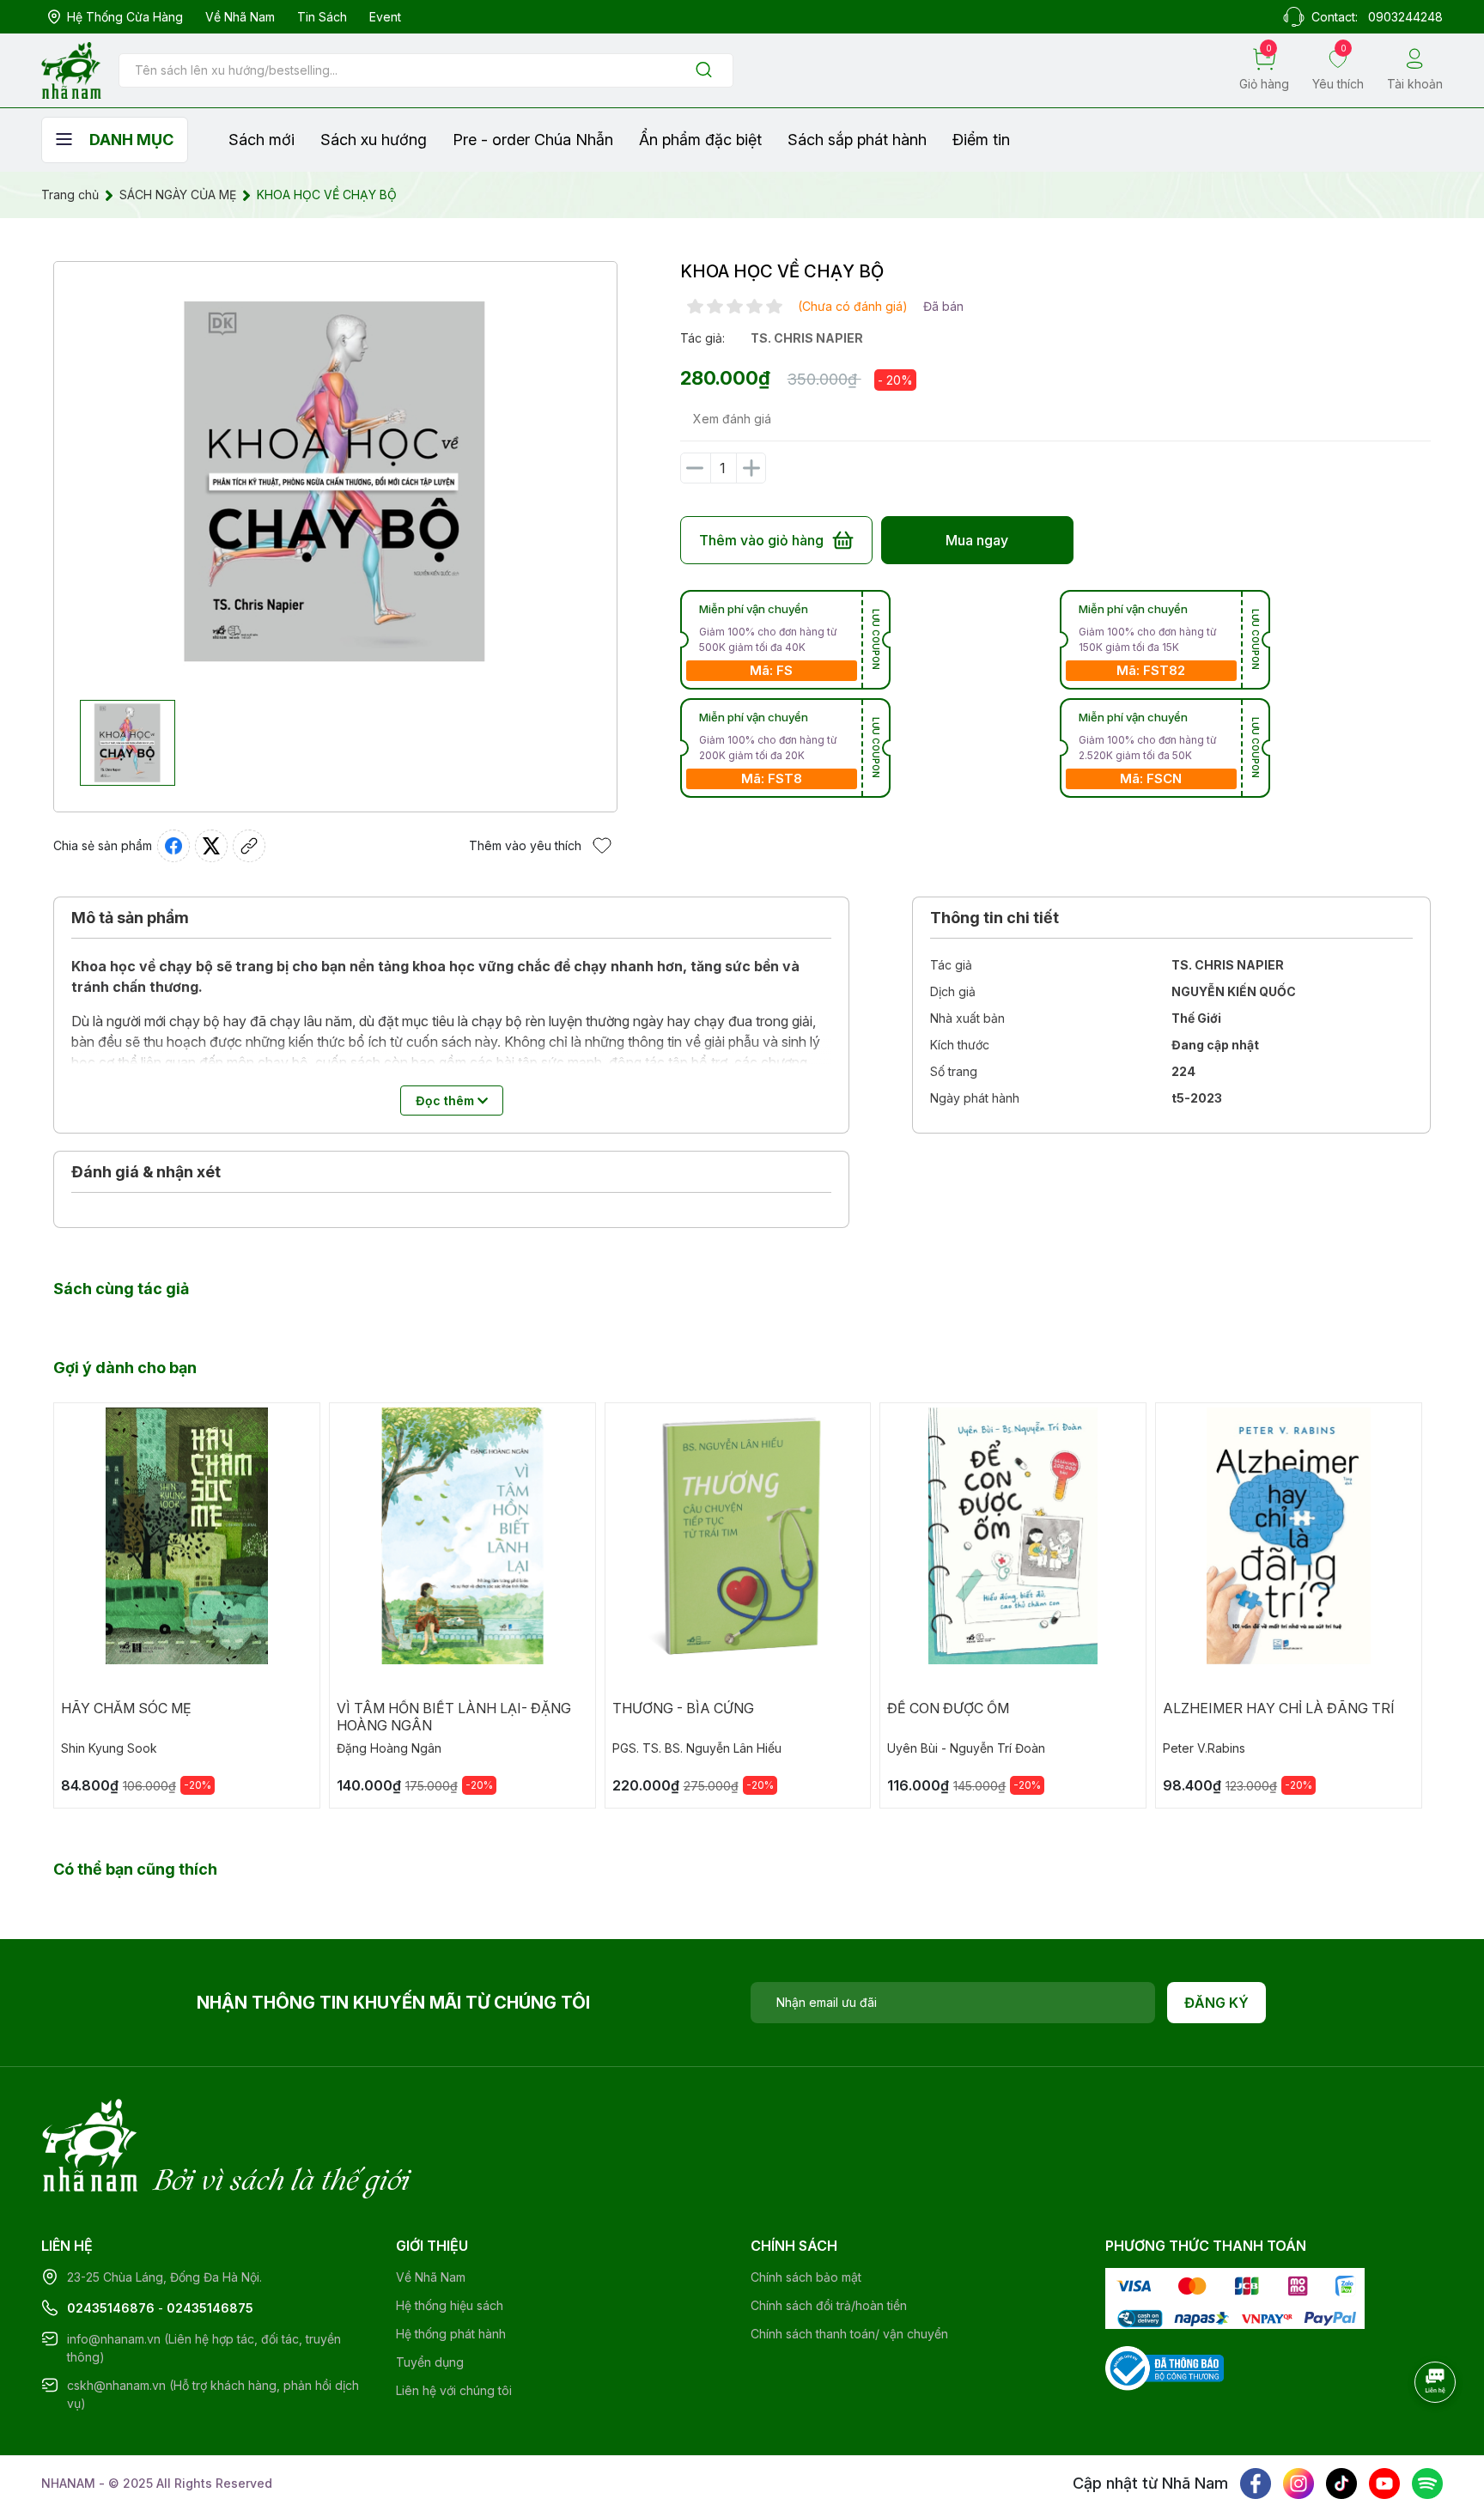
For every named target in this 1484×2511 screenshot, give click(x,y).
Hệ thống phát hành (451, 2334)
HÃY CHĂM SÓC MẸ (126, 1708)
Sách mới (262, 140)
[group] (335, 481)
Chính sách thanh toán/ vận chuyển (849, 2334)
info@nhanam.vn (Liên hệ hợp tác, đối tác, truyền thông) (204, 2348)
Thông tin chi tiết (994, 918)
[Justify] (704, 71)
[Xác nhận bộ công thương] (1165, 2367)
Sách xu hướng (374, 140)
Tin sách (322, 17)
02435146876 (111, 2308)
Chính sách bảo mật (806, 2277)
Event (385, 17)
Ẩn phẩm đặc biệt (700, 140)
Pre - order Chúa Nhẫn (533, 140)
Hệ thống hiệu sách (450, 2305)
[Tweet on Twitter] (211, 846)
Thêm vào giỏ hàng (761, 540)
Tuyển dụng (430, 2362)
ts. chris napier (807, 338)
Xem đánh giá (732, 419)
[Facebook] (1256, 2484)
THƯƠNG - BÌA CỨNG (683, 1708)
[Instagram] (1298, 2484)
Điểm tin (981, 140)
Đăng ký (1216, 2003)
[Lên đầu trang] (1437, 2429)
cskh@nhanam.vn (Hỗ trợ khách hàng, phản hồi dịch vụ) (213, 2394)
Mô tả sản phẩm (130, 918)
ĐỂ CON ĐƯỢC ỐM (948, 1708)
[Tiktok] (1341, 2484)
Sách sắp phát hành (857, 140)
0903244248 (1405, 17)
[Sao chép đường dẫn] (249, 846)
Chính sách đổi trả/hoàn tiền (829, 2305)
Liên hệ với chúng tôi (454, 2390)
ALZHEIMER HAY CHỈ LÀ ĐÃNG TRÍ (1279, 1708)
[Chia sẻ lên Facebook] (173, 846)
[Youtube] (1384, 2484)
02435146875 (210, 2308)
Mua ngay (977, 540)
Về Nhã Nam (240, 17)
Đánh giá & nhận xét (146, 1172)
